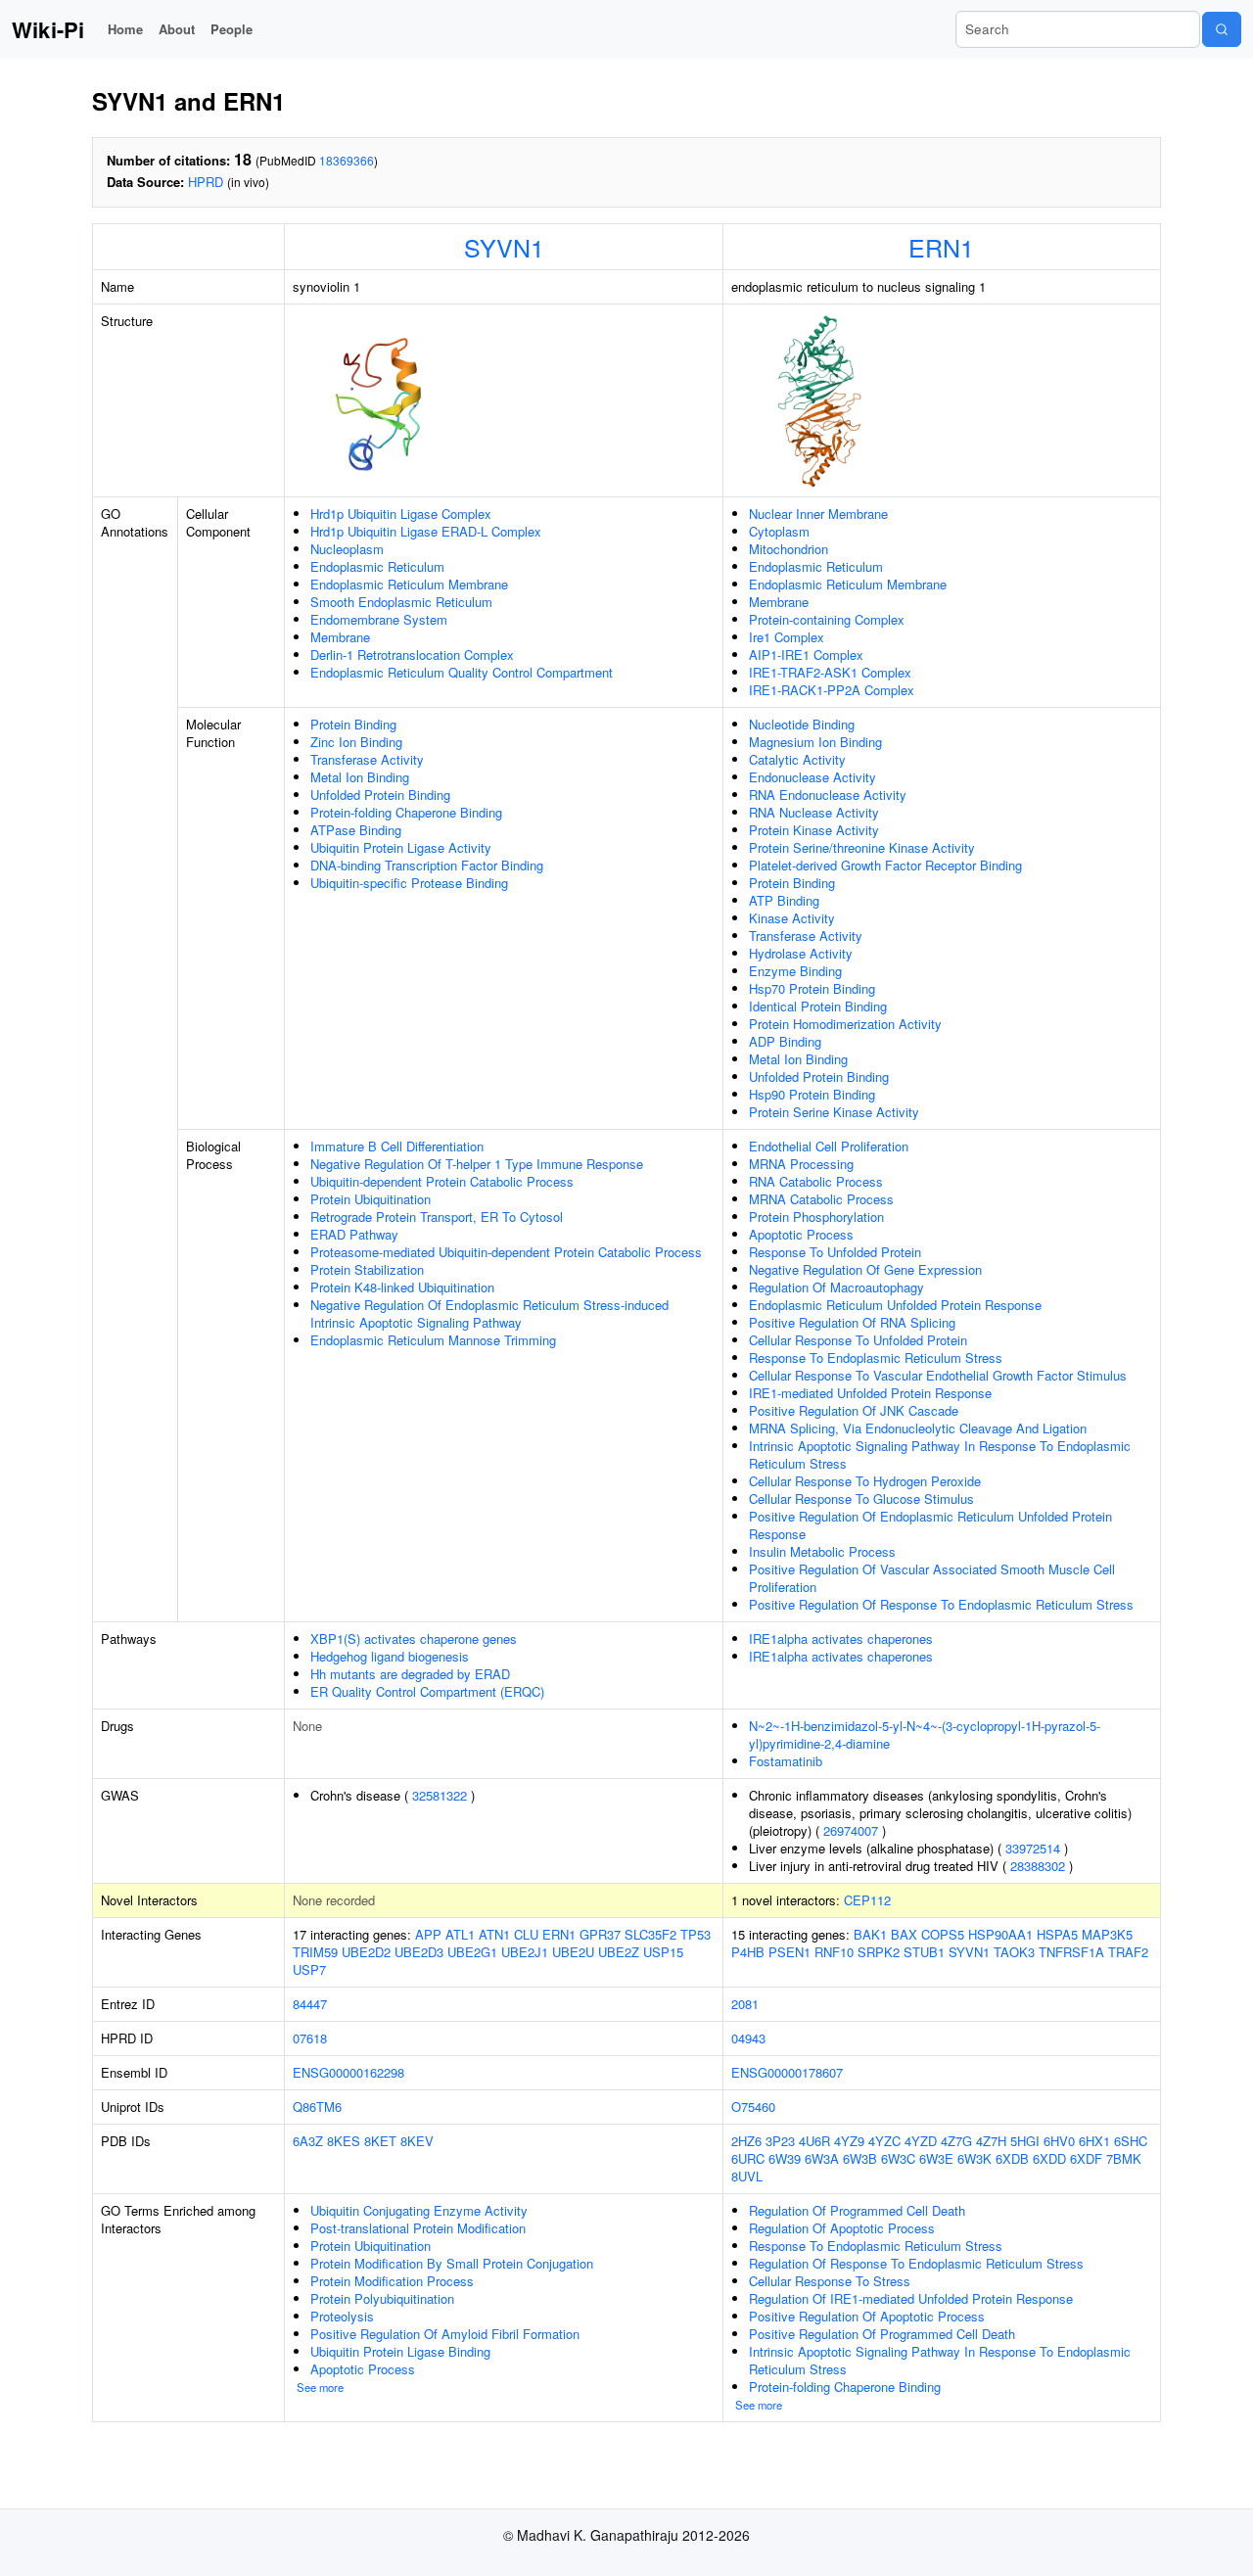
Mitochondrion (789, 549)
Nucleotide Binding (802, 724)
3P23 (780, 2141)
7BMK (1124, 2158)
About (177, 29)
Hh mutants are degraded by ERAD (410, 1674)
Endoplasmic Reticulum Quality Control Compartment (462, 672)
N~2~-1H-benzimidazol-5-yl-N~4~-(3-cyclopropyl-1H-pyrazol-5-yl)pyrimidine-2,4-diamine (925, 1734)
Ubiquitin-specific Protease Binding (409, 883)
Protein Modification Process (392, 2281)
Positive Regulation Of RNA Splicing (852, 1322)
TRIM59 (315, 1952)
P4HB (748, 1952)
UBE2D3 (419, 1952)
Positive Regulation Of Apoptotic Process (867, 2316)
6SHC (1131, 2141)
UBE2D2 (366, 1952)
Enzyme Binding (795, 971)
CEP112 (867, 1900)
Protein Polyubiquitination (382, 2298)
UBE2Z (619, 1952)
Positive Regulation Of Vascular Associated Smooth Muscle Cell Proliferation (932, 1578)
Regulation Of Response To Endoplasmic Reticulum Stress (916, 2263)
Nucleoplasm (347, 549)
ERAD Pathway (354, 1234)
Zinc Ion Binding (356, 742)
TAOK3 (1014, 1952)
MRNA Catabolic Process (821, 1199)
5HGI (1025, 2141)
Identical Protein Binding (818, 1006)
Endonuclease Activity (812, 777)
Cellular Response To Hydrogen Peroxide (865, 1481)
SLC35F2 (650, 1934)
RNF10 (834, 1952)
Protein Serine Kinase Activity (834, 1112)
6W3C (898, 2158)
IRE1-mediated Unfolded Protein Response (870, 1393)
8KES (344, 2141)
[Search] (1222, 29)
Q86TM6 (317, 2107)
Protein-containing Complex (827, 619)
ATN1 (494, 1934)
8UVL (747, 2176)
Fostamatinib (786, 1761)
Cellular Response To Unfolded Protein (858, 1340)
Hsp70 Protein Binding (812, 988)
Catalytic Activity (797, 759)
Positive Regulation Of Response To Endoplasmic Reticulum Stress (941, 1604)
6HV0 (1059, 2141)
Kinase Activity (792, 918)
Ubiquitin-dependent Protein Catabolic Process (442, 1181)
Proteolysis (342, 2316)
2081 (745, 2004)
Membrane (340, 637)
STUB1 (924, 1952)
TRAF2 (1128, 1952)
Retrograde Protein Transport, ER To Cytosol (437, 1217)
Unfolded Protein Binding (380, 795)
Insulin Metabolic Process (822, 1551)
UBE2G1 (472, 1952)
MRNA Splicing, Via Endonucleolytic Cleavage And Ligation (918, 1428)
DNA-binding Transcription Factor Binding (427, 865)
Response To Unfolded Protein (835, 1252)
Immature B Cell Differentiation (397, 1146)
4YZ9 (849, 2141)
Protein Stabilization (367, 1269)
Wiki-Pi (48, 29)
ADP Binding (785, 1041)
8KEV (417, 2141)
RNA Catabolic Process (816, 1181)
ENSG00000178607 (787, 2072)
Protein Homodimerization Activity (845, 1024)
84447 (310, 2004)
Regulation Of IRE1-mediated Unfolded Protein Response (911, 2298)
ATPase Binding (356, 830)
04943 (748, 2038)
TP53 (696, 1934)
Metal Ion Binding (360, 777)
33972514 (1033, 1848)
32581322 (440, 1795)
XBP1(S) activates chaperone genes (414, 1639)
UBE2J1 (525, 1952)
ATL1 (460, 1934)
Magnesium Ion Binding (815, 742)
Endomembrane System (379, 619)
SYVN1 (504, 247)
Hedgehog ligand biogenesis (390, 1656)
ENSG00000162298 (348, 2072)
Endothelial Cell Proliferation (829, 1146)
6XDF (1086, 2158)
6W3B (860, 2158)
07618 (310, 2038)
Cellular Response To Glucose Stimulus (861, 1499)
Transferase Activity (367, 759)
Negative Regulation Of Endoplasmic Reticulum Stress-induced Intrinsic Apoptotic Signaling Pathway (489, 1313)
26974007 (851, 1830)
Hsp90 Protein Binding (812, 1094)
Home (125, 29)
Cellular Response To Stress (830, 2281)
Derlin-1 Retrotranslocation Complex (412, 655)
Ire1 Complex (787, 637)
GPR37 (600, 1934)
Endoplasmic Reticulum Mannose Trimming (433, 1340)
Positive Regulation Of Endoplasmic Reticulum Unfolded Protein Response (930, 1525)
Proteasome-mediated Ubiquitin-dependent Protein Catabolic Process (506, 1252)
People (232, 29)
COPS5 (943, 1934)
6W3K (975, 2158)
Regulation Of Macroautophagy (836, 1287)
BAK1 (870, 1934)
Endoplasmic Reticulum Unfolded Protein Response (895, 1305)
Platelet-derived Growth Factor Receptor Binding (885, 865)
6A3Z (308, 2141)
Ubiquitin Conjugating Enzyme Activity (419, 2210)
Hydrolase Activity (801, 953)
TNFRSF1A (1071, 1952)
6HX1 (1094, 2141)
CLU (526, 1934)
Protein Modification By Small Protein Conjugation (452, 2263)
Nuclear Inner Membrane (818, 514)
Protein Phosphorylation (816, 1217)
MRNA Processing (801, 1164)
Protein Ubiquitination (371, 1199)
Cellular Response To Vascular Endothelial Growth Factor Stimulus (938, 1375)
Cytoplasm (779, 531)
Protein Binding (353, 724)
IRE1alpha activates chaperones (841, 1639)
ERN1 (941, 247)
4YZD (921, 2141)
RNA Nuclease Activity (814, 812)
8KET (380, 2141)
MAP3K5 (1107, 1934)
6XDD (1049, 2158)
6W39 (785, 2158)
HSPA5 (1057, 1934)
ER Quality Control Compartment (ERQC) (427, 1691)
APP (428, 1934)
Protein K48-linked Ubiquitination (402, 1287)
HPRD (206, 182)
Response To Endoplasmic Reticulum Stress (876, 1358)
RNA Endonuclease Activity (828, 795)
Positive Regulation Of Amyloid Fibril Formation (445, 2334)
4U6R (814, 2141)
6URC (748, 2158)
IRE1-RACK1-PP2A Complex (832, 690)
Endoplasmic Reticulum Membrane (409, 584)
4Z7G (956, 2141)
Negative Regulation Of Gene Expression (865, 1269)
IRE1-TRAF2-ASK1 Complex (830, 672)
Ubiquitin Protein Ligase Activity (401, 847)
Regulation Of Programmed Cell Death (857, 2210)
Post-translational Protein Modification (418, 2228)
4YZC (884, 2141)
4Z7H (991, 2141)
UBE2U (573, 1952)
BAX (904, 1934)
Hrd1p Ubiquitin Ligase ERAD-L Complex (426, 531)
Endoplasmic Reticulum (377, 566)
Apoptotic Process (801, 1234)
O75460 (753, 2107)
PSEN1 (789, 1952)
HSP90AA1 (1000, 1934)
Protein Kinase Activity (814, 830)
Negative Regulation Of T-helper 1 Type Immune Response (477, 1164)
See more (320, 2387)
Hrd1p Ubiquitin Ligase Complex (401, 514)
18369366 (347, 160)
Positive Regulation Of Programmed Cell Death (882, 2334)
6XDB (1012, 2158)
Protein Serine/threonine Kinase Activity (862, 847)
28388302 (1038, 1866)
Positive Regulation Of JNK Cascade (854, 1410)
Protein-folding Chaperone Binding (406, 812)
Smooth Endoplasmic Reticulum (401, 602)
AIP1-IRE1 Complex (806, 655)
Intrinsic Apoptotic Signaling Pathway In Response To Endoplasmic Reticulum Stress (940, 1454)
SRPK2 (879, 1952)
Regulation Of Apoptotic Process (842, 2228)
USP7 (309, 1969)
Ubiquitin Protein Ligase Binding (400, 2351)
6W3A (822, 2158)
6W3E (936, 2158)
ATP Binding (784, 900)
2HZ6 (746, 2141)
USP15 (663, 1952)
